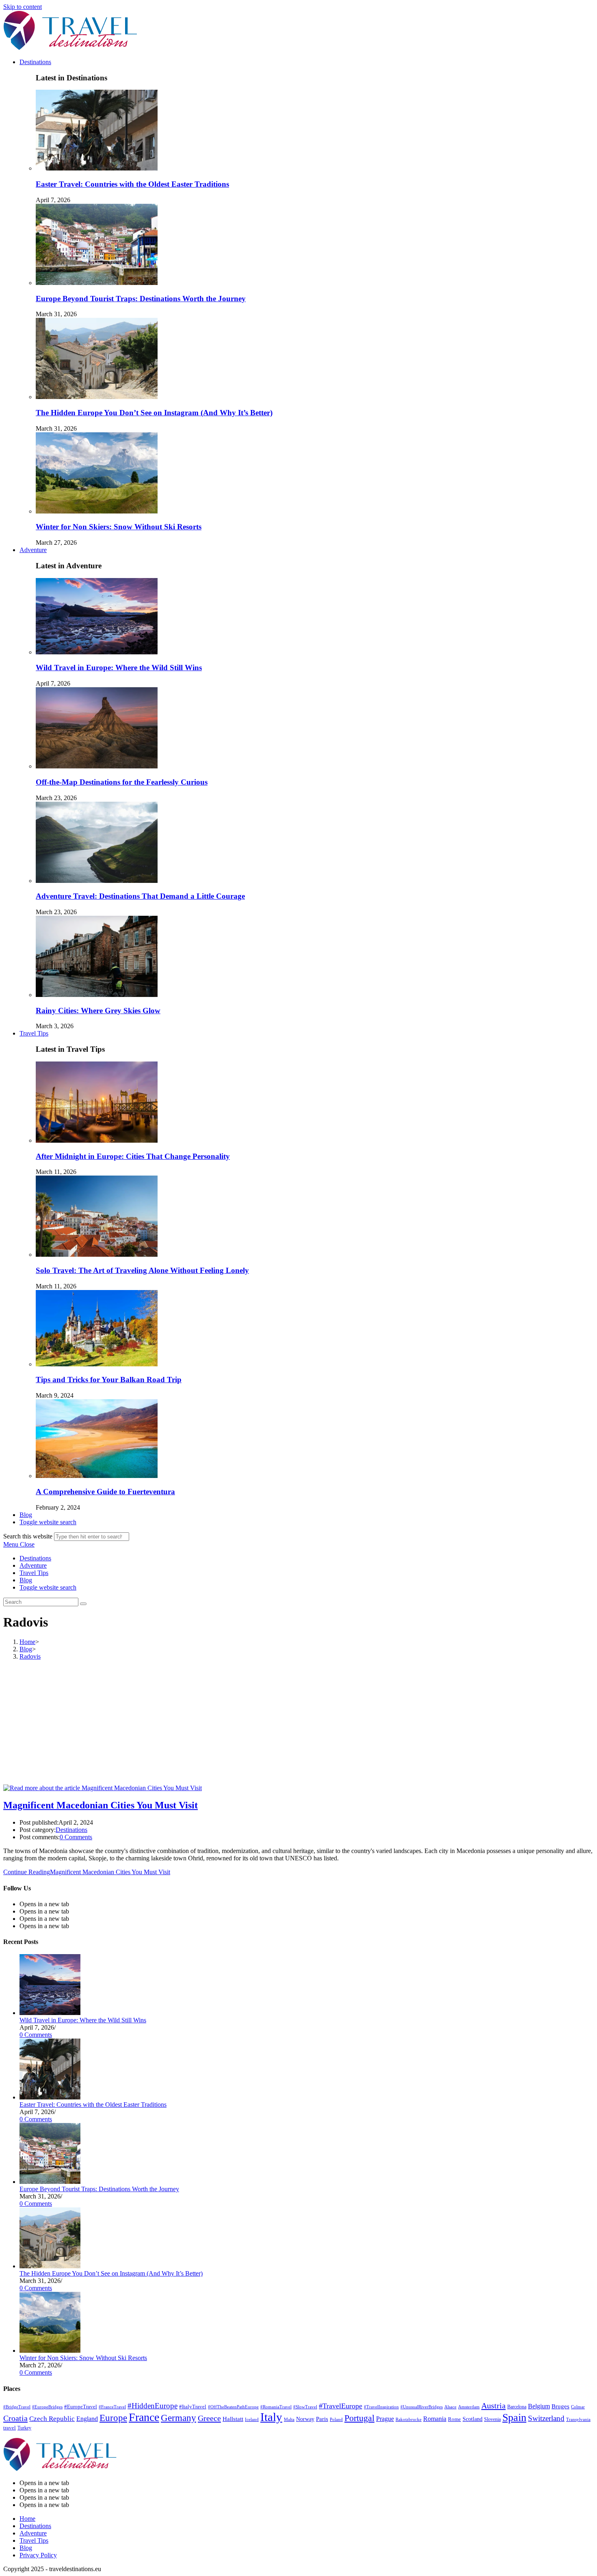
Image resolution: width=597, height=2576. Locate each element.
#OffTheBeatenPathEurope (233, 2407)
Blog (26, 1580)
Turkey (24, 2428)
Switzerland (546, 2419)
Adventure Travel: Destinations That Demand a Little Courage (140, 896)
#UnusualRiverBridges (422, 2407)
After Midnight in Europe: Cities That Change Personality (133, 1156)
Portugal (359, 2418)
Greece (209, 2418)
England (87, 2419)
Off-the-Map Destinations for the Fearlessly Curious (122, 782)
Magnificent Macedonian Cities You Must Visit (101, 1805)
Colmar (578, 2407)
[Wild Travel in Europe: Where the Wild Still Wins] (50, 2013)
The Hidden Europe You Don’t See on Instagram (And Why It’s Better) (154, 413)
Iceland (252, 2419)
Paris (322, 2419)
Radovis (30, 1656)
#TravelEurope (341, 2406)
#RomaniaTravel (276, 2407)
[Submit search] (83, 1604)
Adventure (33, 1565)
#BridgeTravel (17, 2407)
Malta (289, 2419)
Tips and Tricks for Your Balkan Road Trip (109, 1380)
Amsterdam (469, 2407)
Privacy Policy (38, 2555)
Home (27, 2519)
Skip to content (23, 7)
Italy (271, 2417)
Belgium (539, 2406)
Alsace (450, 2407)
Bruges (560, 2406)
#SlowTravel (305, 2407)
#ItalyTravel (193, 2407)
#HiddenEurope (152, 2406)
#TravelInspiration (381, 2407)
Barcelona (517, 2407)
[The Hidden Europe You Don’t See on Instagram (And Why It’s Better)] (50, 2266)
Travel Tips (34, 1573)
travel (10, 2428)
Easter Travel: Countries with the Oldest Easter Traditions (132, 184)
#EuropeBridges (47, 2407)
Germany (178, 2418)
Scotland (473, 2419)
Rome (454, 2419)
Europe (113, 2418)
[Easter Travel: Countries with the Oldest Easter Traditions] (50, 2097)
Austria (493, 2406)
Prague (385, 2419)
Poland (336, 2420)
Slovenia (492, 2419)
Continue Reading (87, 1872)
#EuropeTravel (81, 2407)
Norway (305, 2419)
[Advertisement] (298, 1724)
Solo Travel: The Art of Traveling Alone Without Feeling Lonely (142, 1270)
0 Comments (76, 1837)
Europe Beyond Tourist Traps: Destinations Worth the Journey (141, 299)
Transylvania (578, 2420)
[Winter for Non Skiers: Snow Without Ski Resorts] (50, 2351)
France (144, 2417)
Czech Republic (52, 2419)
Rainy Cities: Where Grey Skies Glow (98, 1011)
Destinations (35, 1558)
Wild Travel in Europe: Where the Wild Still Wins (119, 668)
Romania (435, 2419)
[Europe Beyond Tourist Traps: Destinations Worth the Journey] (50, 2182)
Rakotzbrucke (409, 2419)
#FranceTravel (112, 2407)
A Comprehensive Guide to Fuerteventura (105, 1492)
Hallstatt (233, 2419)
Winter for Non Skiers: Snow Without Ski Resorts (119, 527)
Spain (514, 2417)
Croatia (15, 2418)
